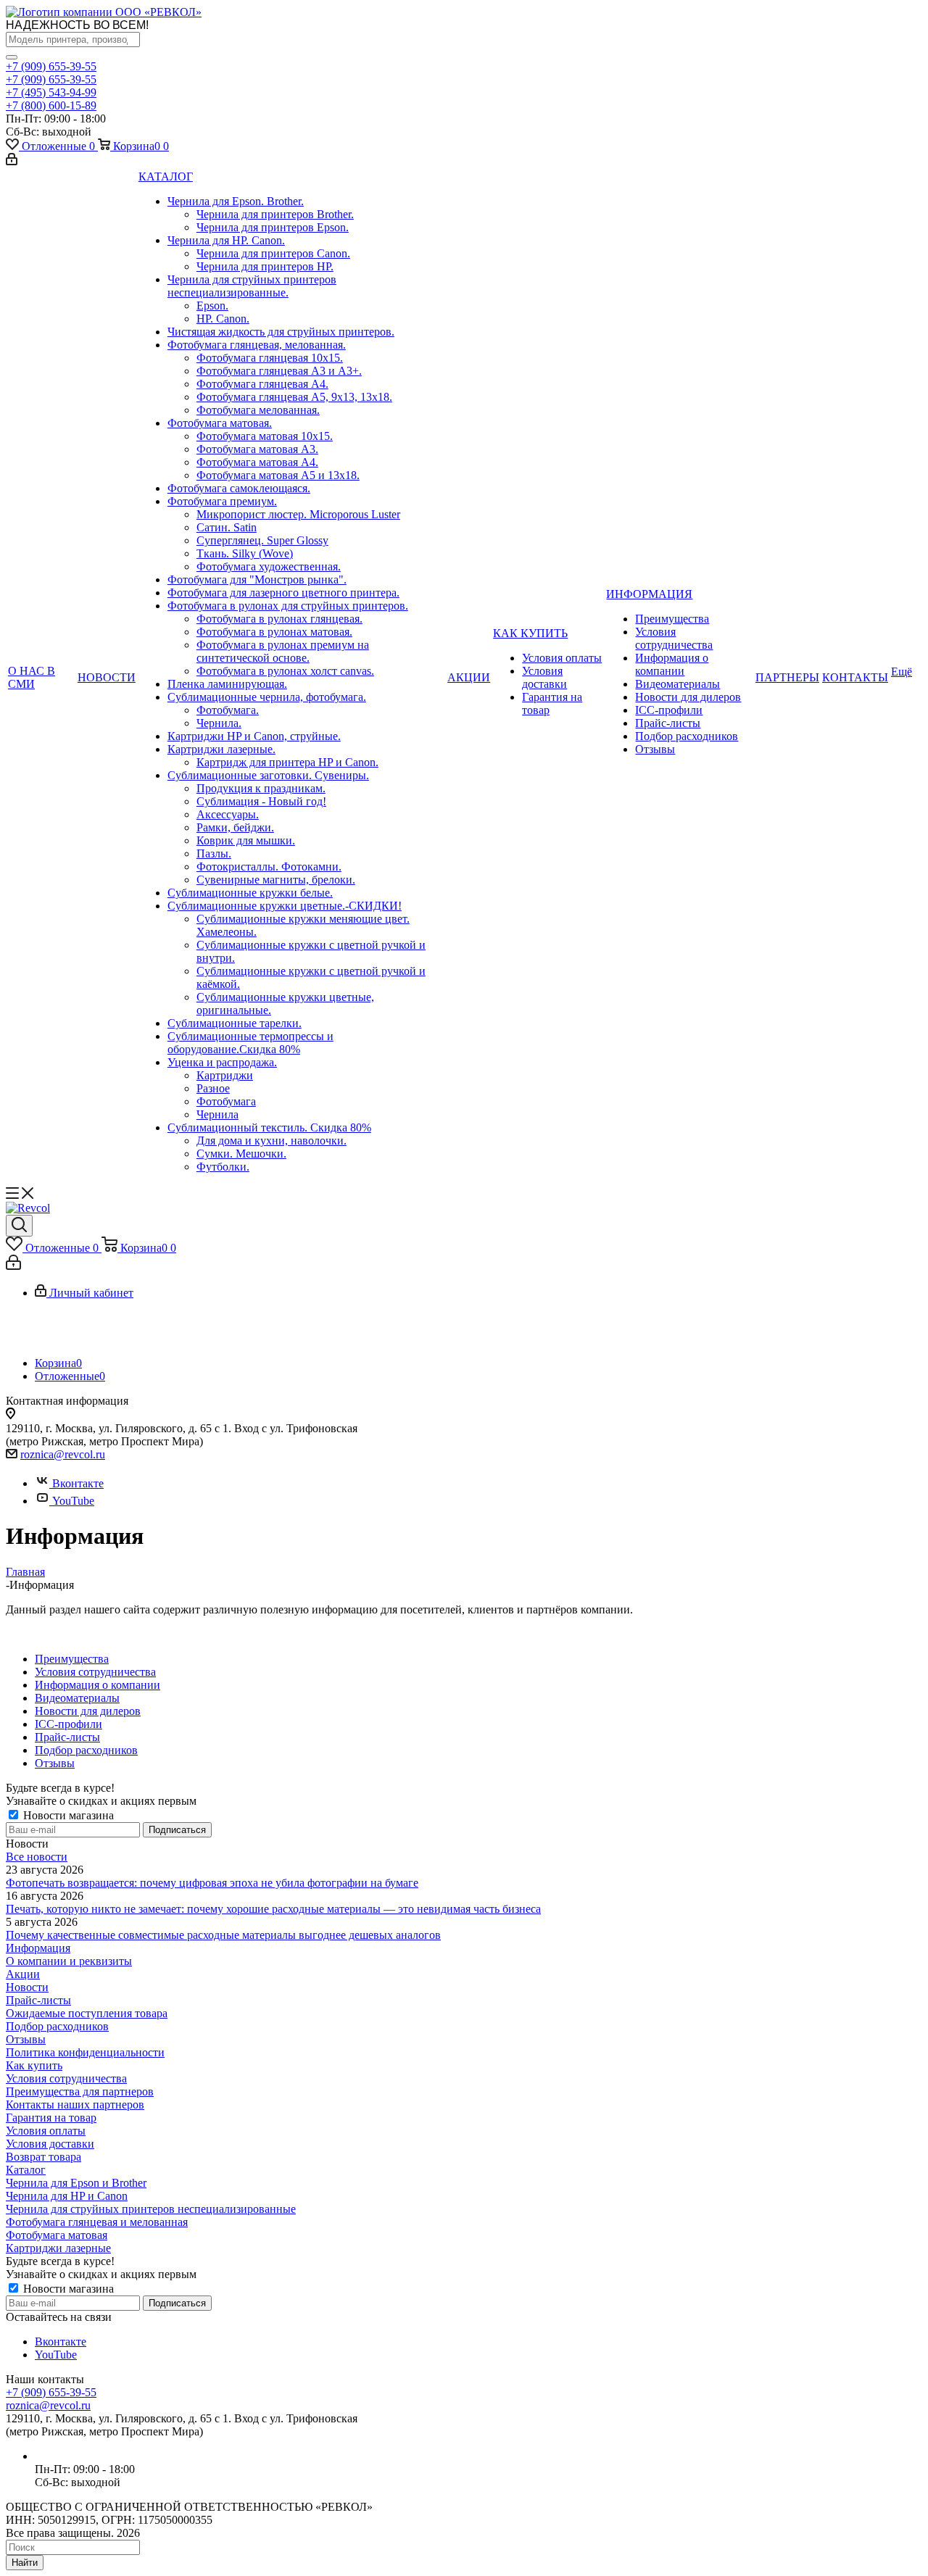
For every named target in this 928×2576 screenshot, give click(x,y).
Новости (27, 1987)
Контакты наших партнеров (75, 2105)
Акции (23, 1974)
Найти (25, 2563)
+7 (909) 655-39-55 (51, 66)
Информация (38, 1948)
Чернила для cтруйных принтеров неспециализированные (151, 2209)
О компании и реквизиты (69, 1961)
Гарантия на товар (51, 2118)
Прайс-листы (38, 2000)
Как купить (34, 2065)
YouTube (73, 1501)
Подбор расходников (57, 2026)
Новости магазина (67, 1815)
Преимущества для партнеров (80, 2091)
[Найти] (12, 57)
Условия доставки (50, 2144)
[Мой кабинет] (12, 161)
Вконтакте (78, 1483)
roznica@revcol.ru (63, 1454)
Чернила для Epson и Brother (76, 2183)
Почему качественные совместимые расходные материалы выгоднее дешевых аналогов (223, 1935)
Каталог (26, 2170)
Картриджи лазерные (58, 2248)
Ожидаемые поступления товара (87, 2013)
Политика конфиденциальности (85, 2052)
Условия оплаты (46, 2131)
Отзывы (26, 2039)
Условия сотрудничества (66, 2078)
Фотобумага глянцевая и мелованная (97, 2222)
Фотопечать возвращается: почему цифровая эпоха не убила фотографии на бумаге (212, 1883)
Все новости (37, 1857)
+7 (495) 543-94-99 (51, 92)
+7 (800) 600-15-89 (51, 105)
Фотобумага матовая (57, 2235)
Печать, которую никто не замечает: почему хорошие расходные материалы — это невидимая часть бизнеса (273, 1909)
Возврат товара (43, 2157)
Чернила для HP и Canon (67, 2196)
